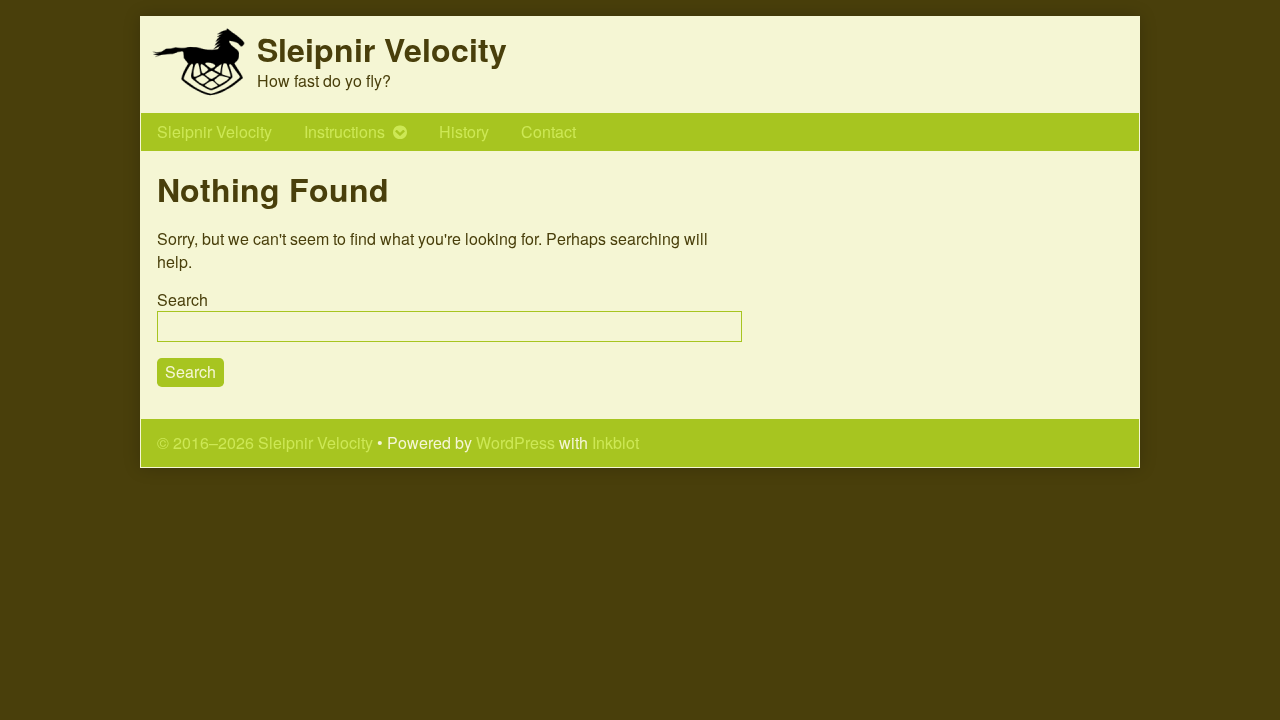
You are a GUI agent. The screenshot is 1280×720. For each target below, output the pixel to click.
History (464, 131)
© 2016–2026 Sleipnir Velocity (265, 442)
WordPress (515, 442)
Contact (548, 131)
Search (182, 299)
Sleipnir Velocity (214, 131)
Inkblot (615, 442)
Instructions (344, 131)
